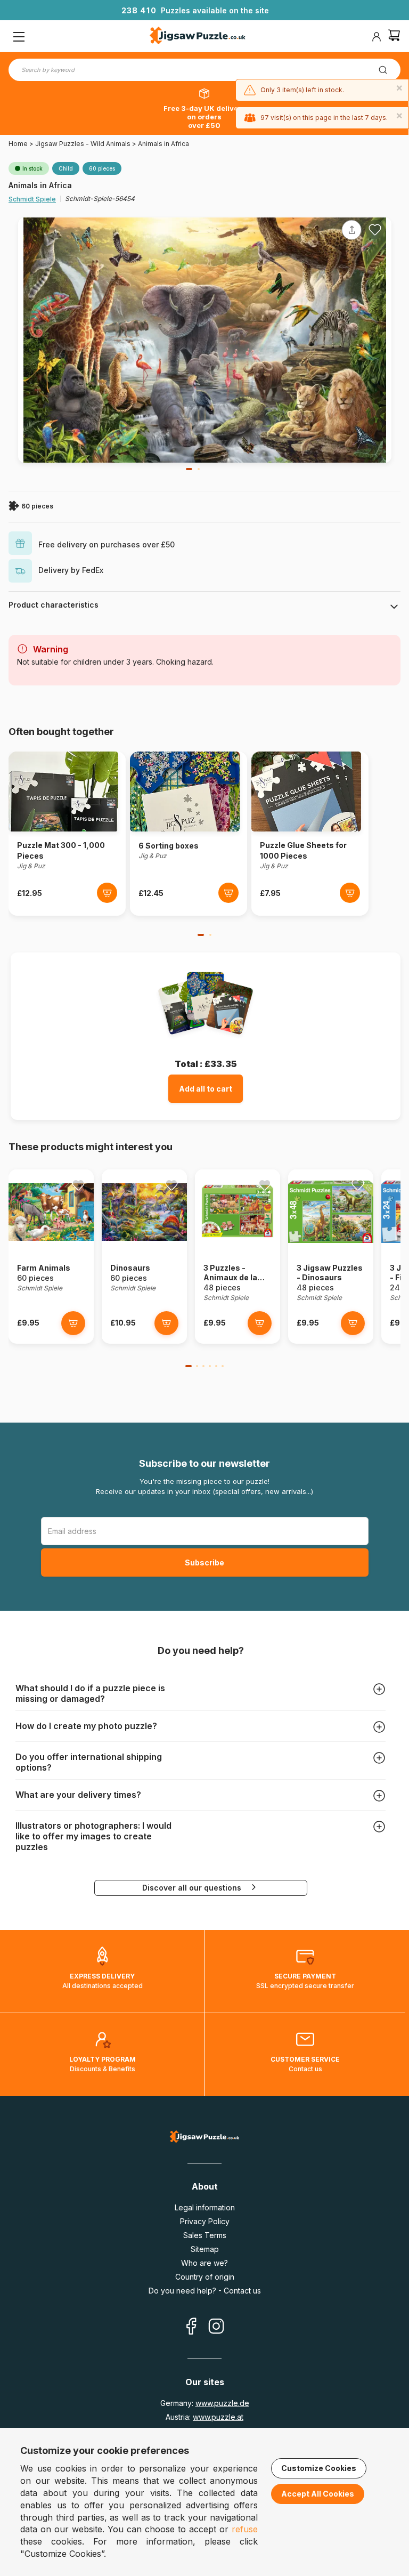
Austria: (204, 2417)
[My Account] (377, 37)
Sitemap (205, 2249)
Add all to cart (206, 1089)
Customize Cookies (319, 2468)
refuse (245, 2529)
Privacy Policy (205, 2221)
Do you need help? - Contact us (205, 2291)
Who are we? (204, 2263)
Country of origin (205, 2277)
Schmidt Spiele (32, 199)
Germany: (205, 2403)
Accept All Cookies (318, 2494)
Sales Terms (205, 2235)
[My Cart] (394, 37)
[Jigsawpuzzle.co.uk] (198, 37)
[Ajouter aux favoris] (375, 230)
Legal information (205, 2207)
